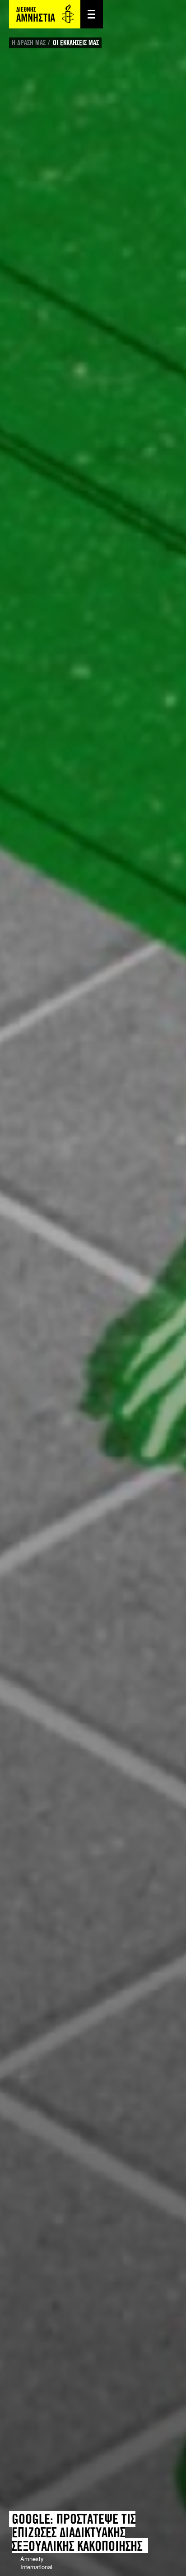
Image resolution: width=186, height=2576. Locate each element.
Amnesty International (45, 14)
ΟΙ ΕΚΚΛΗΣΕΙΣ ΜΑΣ (76, 43)
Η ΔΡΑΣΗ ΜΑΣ (29, 43)
